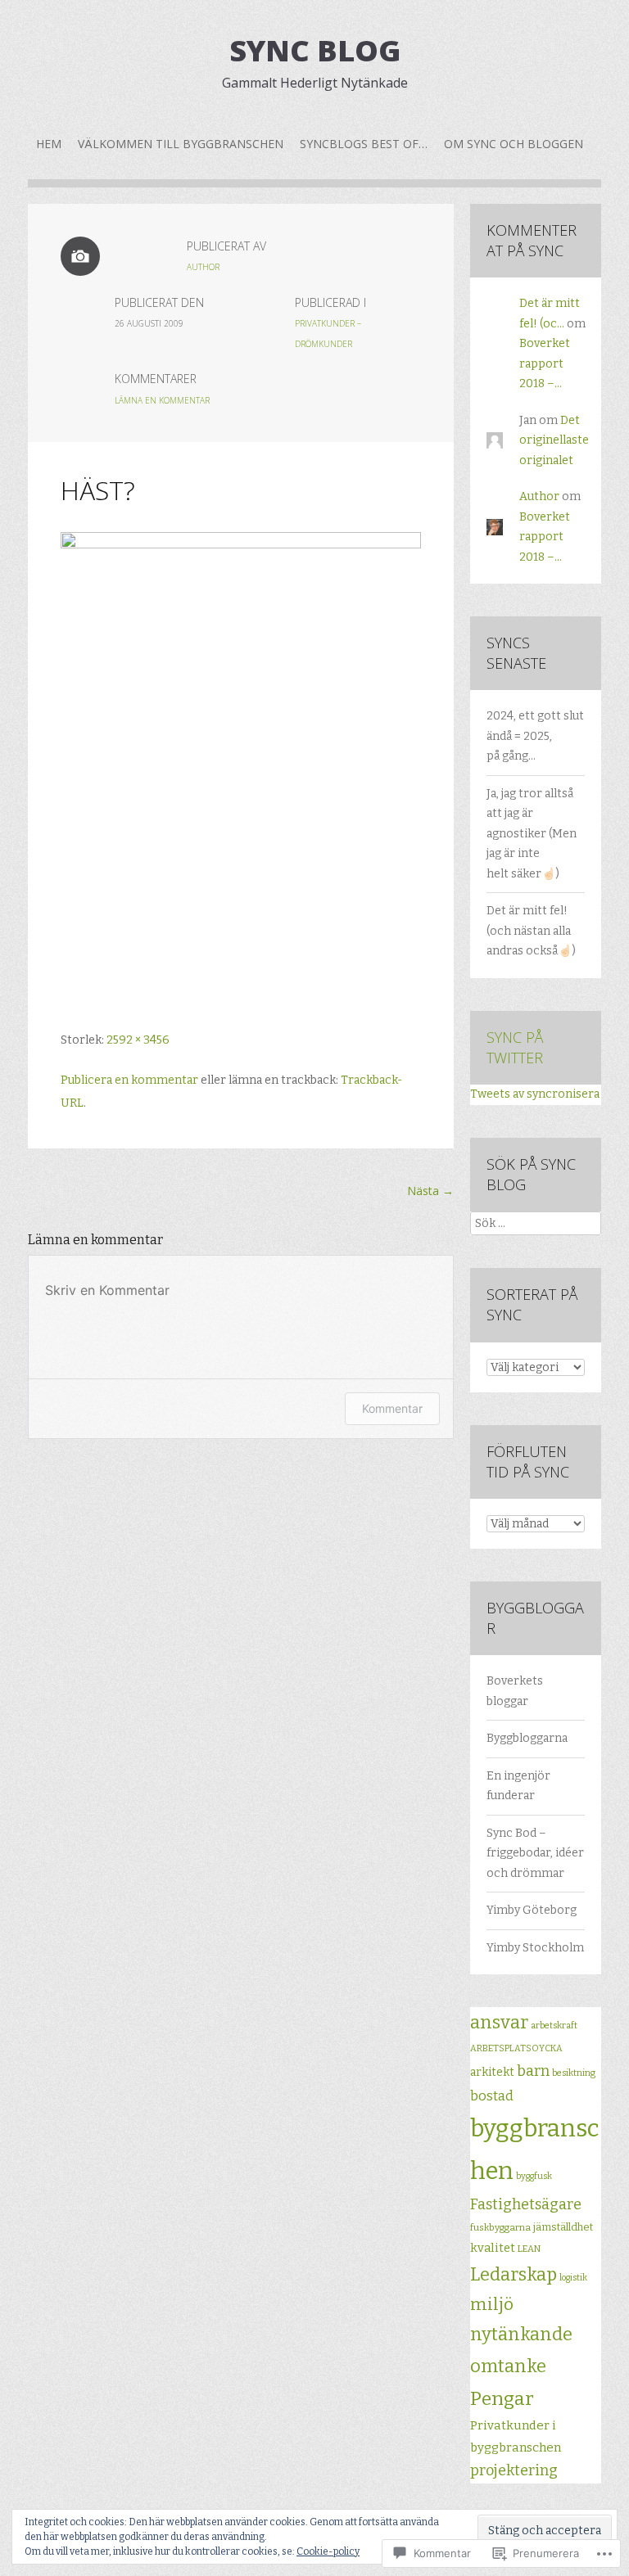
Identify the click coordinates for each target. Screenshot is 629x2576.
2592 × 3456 (138, 1040)
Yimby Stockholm (535, 1948)
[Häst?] (241, 545)
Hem (49, 144)
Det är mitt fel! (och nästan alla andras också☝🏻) (531, 931)
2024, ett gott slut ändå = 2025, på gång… (535, 736)
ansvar (499, 2023)
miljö (492, 2304)
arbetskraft (554, 2026)
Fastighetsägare (526, 2204)
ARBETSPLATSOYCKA (516, 2048)
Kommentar (392, 1408)
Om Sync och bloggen (514, 144)
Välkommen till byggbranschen (181, 144)
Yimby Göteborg (532, 1910)
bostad (492, 2096)
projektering (514, 2470)
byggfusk (534, 2176)
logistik (573, 2278)
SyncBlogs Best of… (364, 144)
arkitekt (492, 2072)
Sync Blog (315, 50)
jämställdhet (563, 2227)
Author (203, 267)
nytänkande (521, 2335)
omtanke (508, 2366)
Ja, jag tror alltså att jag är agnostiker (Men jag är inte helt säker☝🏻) (532, 834)
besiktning (574, 2073)
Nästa (430, 1191)
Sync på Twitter (515, 1047)
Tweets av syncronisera (535, 1094)
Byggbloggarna (527, 1738)
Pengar (502, 2398)
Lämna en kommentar (162, 400)
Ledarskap (514, 2275)
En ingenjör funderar (518, 1786)
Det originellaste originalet (554, 440)
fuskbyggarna (500, 2227)
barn (533, 2071)
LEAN (529, 2249)
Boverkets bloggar (515, 1691)
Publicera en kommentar (129, 1080)
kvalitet (493, 2248)
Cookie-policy (328, 2551)
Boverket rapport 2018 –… (545, 363)
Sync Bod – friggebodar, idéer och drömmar (535, 1853)
